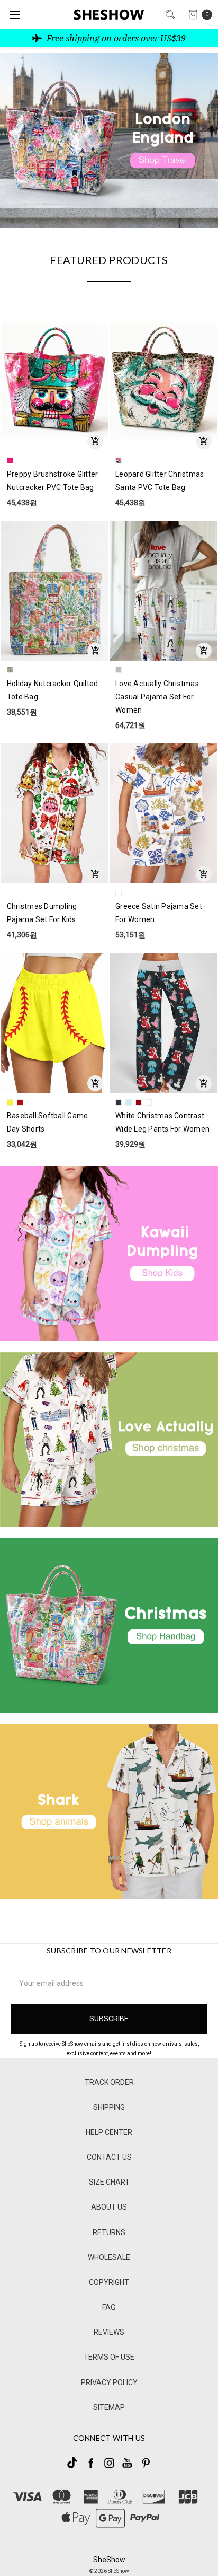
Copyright (109, 2282)
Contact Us (109, 2157)
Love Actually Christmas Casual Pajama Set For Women (157, 697)
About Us (109, 2207)
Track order (109, 2082)
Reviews (109, 2332)
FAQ (109, 2307)
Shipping (109, 2107)
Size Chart (109, 2182)
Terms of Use (109, 2357)
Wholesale (109, 2257)
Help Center (109, 2132)
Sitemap (109, 2407)
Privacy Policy (109, 2382)
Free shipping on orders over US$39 (115, 38)
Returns (109, 2232)
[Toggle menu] (15, 15)
